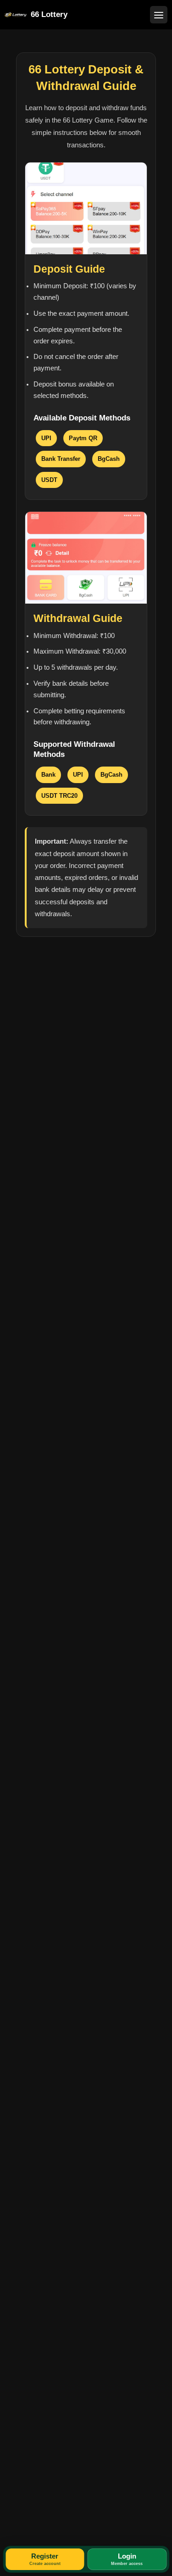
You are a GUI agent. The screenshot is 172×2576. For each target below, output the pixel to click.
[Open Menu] (159, 15)
